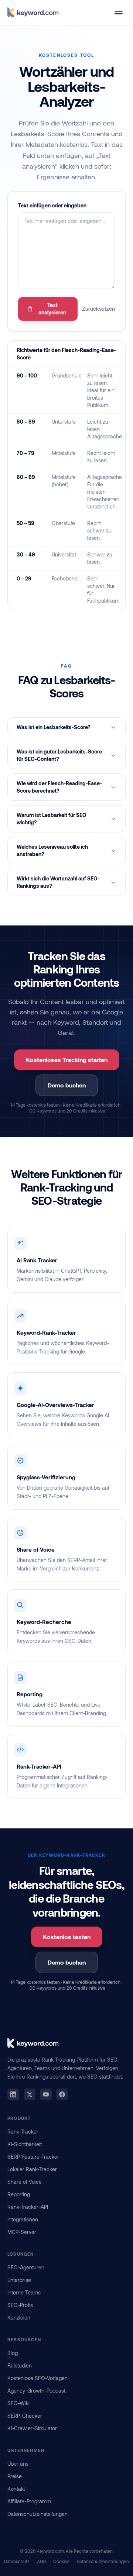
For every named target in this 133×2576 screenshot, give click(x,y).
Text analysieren (52, 309)
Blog (13, 2353)
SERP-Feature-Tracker (33, 2157)
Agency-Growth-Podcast (36, 2391)
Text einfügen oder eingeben (52, 205)
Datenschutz (17, 2561)
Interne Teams (24, 2292)
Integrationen (23, 2219)
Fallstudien (20, 2365)
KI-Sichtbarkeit (25, 2144)
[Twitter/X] (30, 2094)
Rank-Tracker (23, 2132)
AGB (41, 2561)
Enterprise (19, 2280)
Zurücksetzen (98, 309)
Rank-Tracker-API (28, 2207)
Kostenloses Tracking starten (67, 1060)
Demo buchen (67, 1085)
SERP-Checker (25, 2416)
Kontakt (16, 2489)
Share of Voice (25, 2182)
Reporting (19, 2194)
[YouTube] (46, 2094)
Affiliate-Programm (29, 2501)
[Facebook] (62, 2094)
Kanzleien (19, 2318)
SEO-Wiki (18, 2403)
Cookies (61, 2561)
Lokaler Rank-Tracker (32, 2169)
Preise (15, 2476)
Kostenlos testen (67, 1937)
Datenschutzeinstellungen (37, 2514)
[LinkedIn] (13, 2094)
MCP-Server (22, 2232)
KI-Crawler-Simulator (32, 2428)
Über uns (18, 2464)
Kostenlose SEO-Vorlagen (37, 2378)
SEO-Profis (20, 2305)
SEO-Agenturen (26, 2267)
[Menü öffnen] (119, 13)
